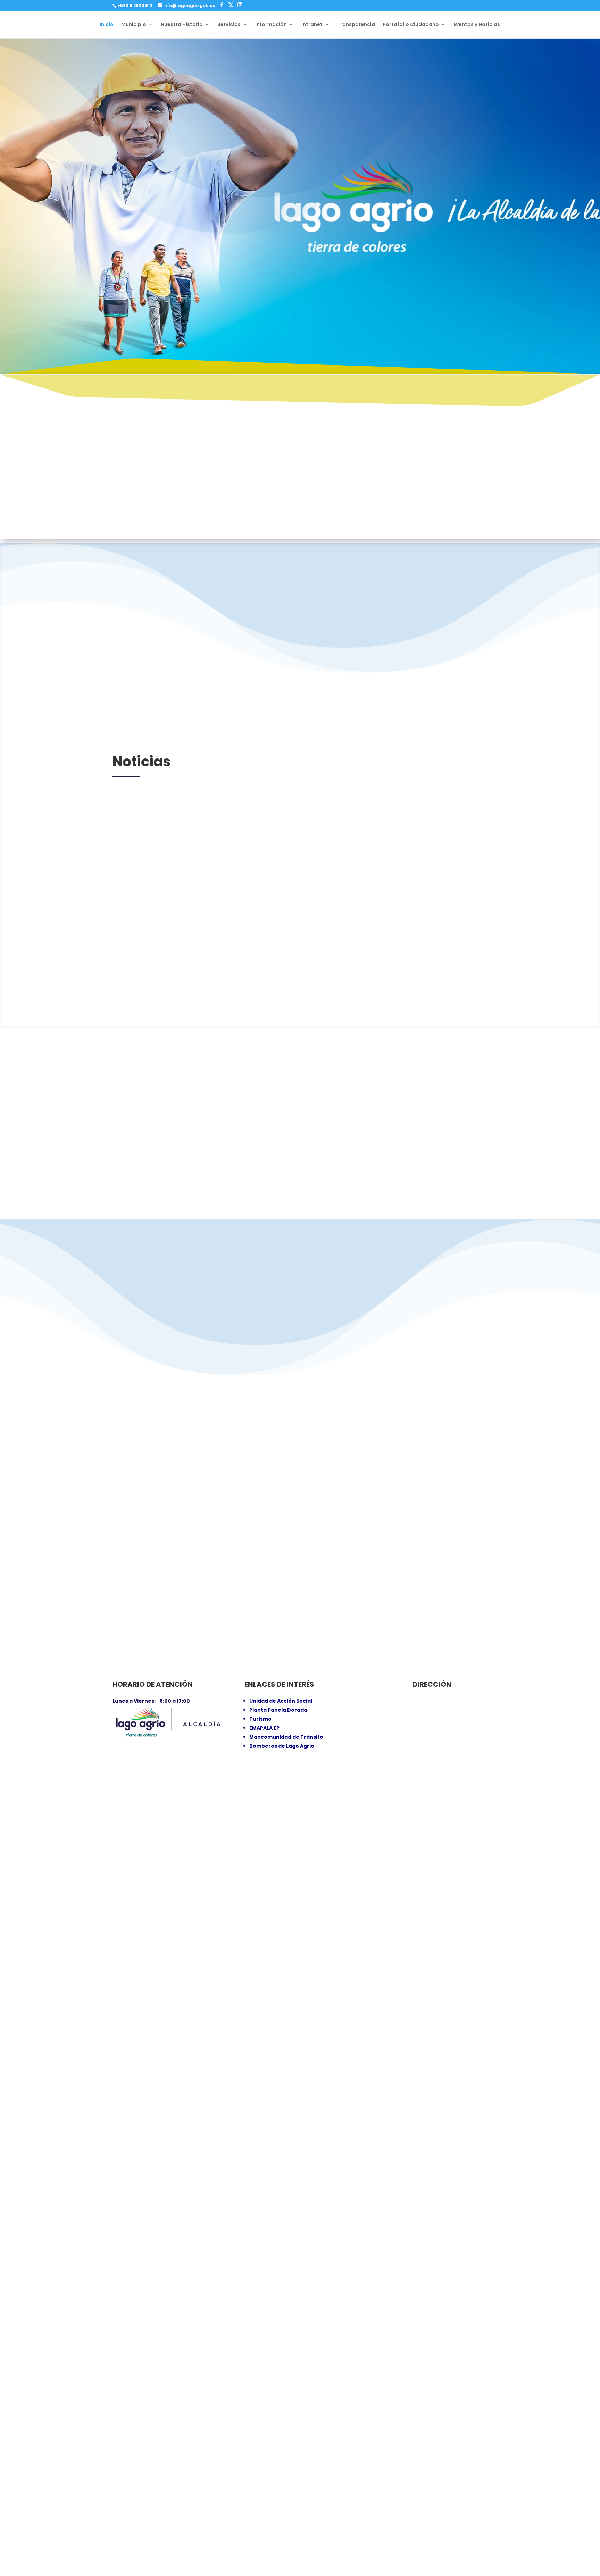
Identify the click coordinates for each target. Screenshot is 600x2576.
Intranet (312, 25)
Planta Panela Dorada (278, 1710)
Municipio (134, 25)
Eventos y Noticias (477, 25)
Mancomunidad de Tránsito (286, 1737)
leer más (135, 1060)
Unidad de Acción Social (281, 1701)
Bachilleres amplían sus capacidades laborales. (300, 1944)
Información (271, 25)
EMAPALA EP (264, 1728)
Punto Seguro (387, 610)
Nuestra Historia (182, 25)
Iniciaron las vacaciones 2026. (301, 2552)
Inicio (107, 25)
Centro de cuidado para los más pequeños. (300, 1031)
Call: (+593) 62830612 (377, 307)
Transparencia (356, 25)
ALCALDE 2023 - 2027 (300, 513)
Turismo (260, 1719)
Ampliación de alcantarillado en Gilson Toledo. (300, 2248)
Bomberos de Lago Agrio (282, 1746)
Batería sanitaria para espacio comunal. (300, 1639)
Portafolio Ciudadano (411, 25)
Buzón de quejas (479, 307)
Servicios (229, 25)
